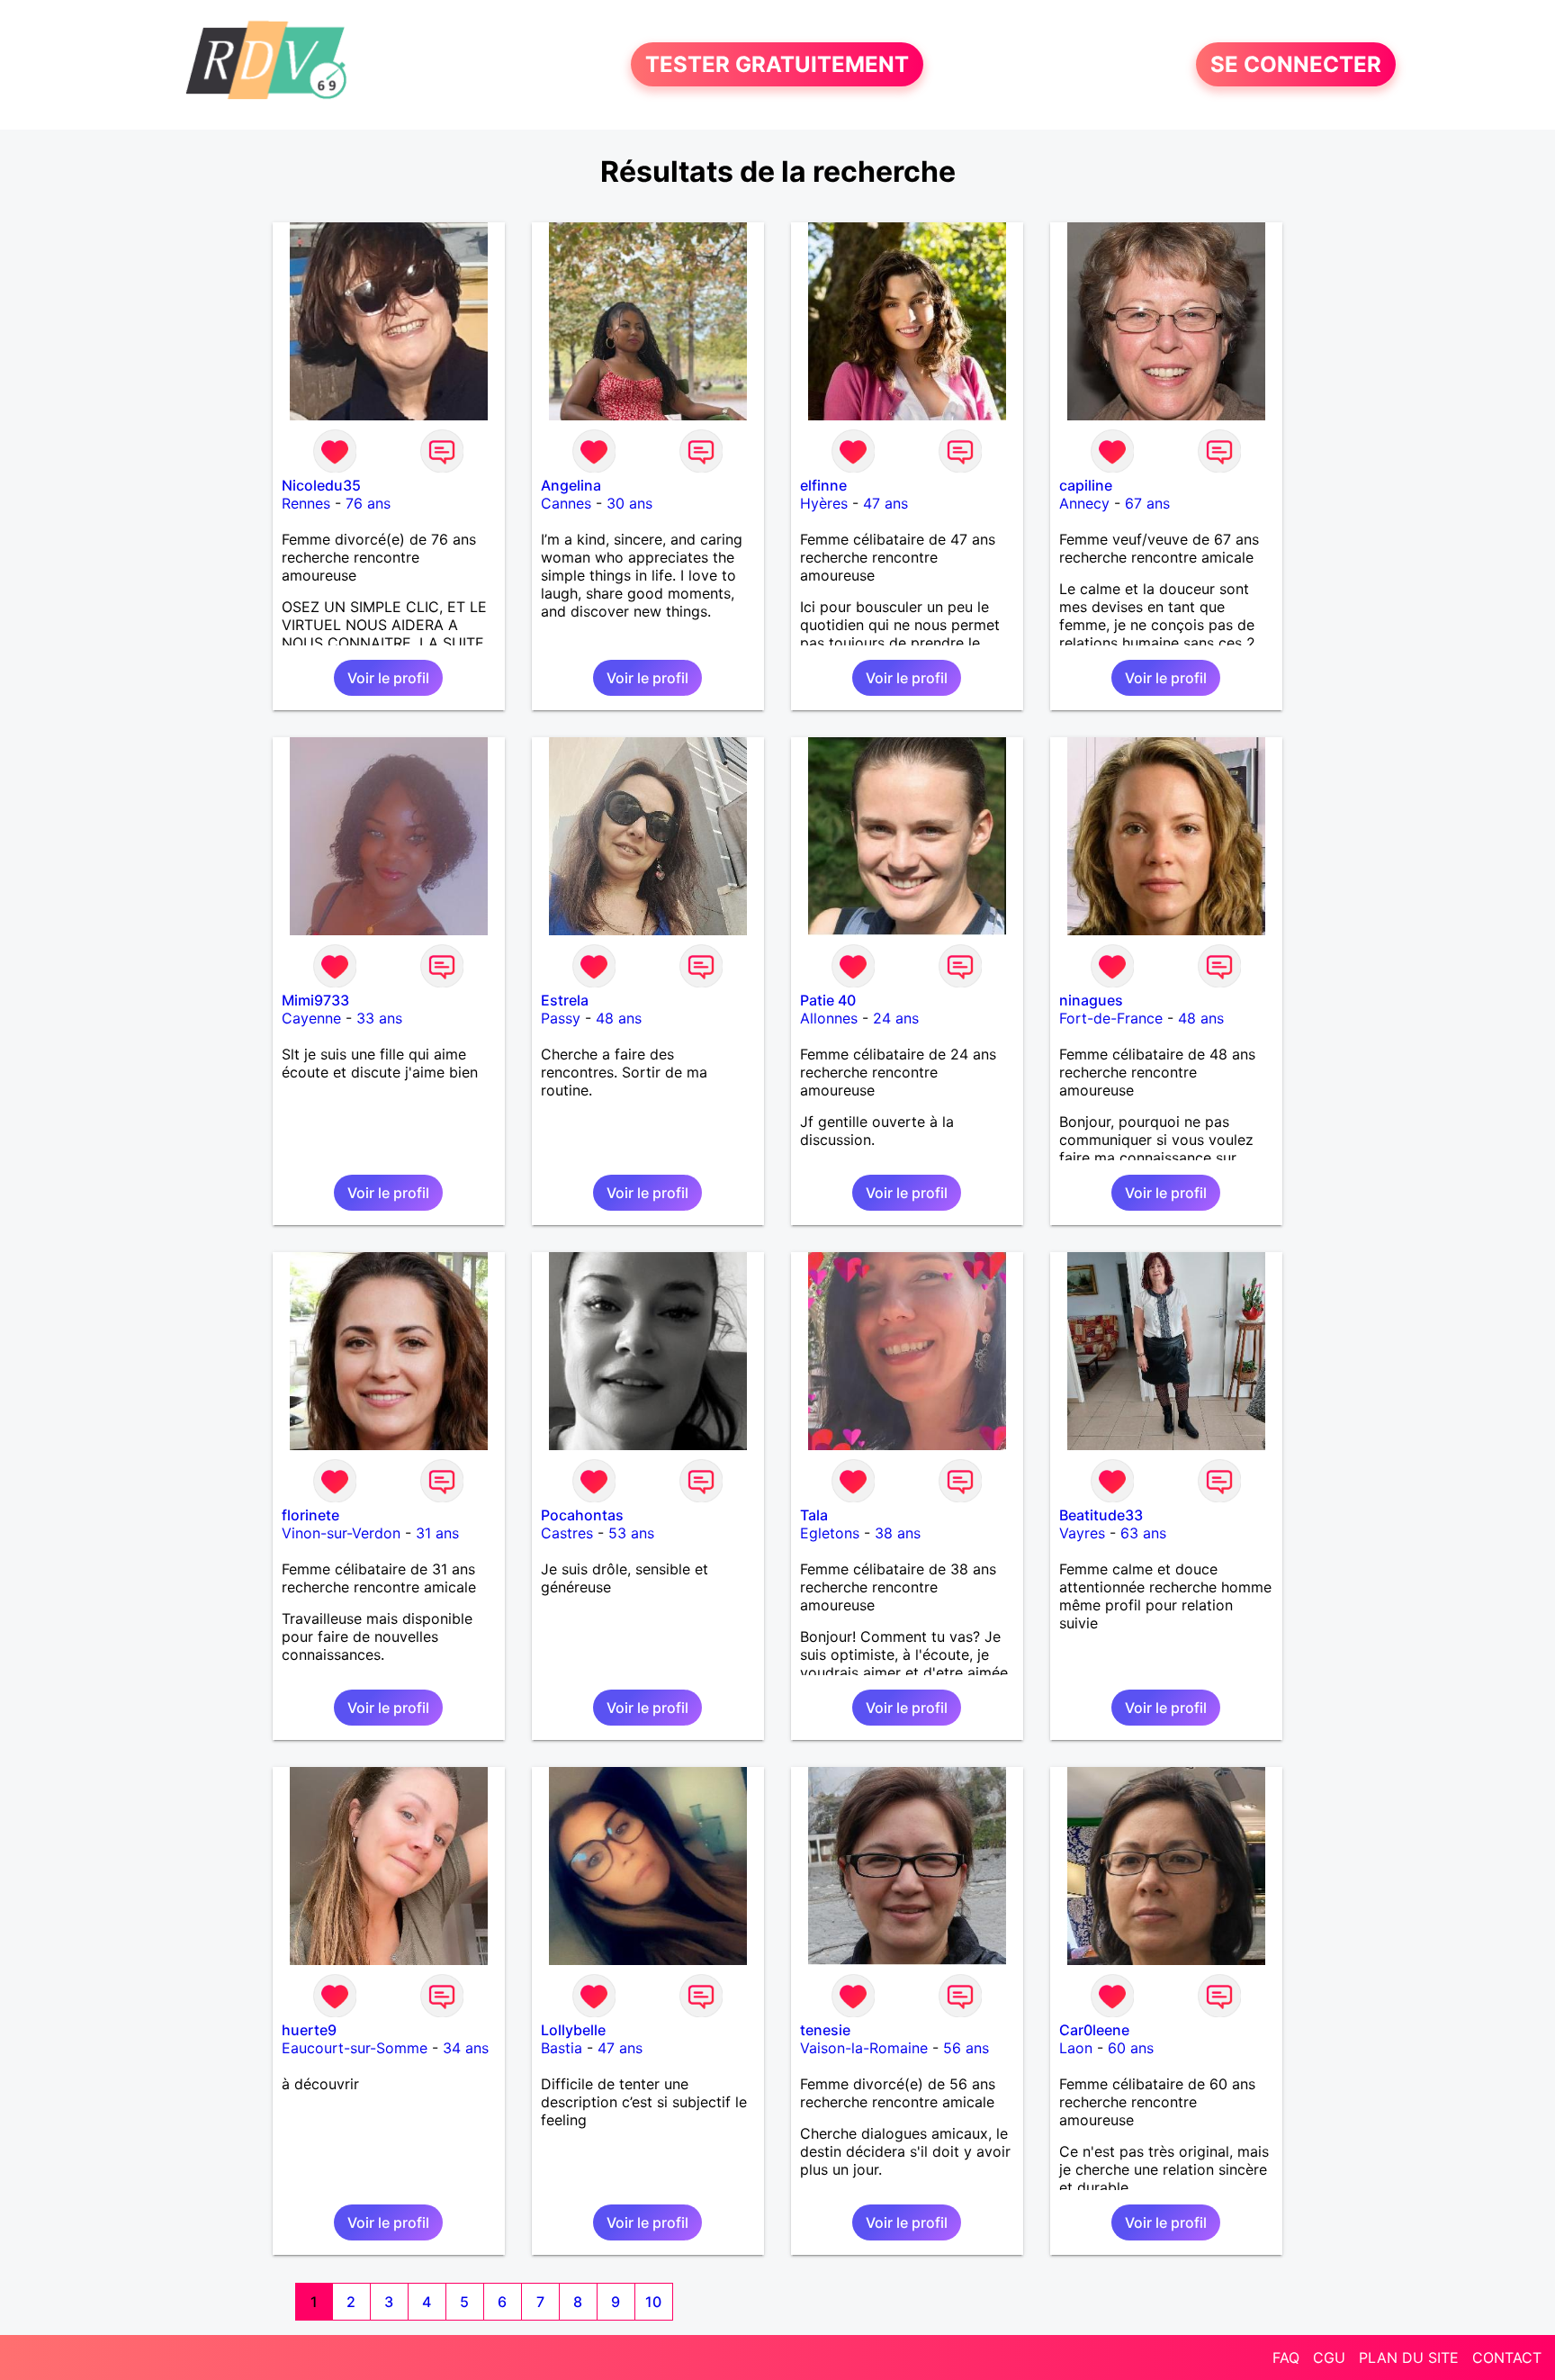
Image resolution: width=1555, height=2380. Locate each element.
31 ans (437, 1533)
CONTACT (1507, 2357)
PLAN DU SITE (1409, 2357)
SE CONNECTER (1296, 64)
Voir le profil (388, 678)
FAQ (1286, 2357)
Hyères (824, 503)
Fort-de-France (1111, 1018)
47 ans (885, 503)
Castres (567, 1533)
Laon (1076, 2048)
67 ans (1147, 503)
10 (653, 2302)
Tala (814, 1515)
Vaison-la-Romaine (864, 2048)
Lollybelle (573, 2030)
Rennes (306, 503)
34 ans (466, 2048)
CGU (1329, 2357)
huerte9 (309, 2030)
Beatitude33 (1101, 1515)
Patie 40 (828, 1000)
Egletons (830, 1533)
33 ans (379, 1018)
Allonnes (829, 1018)
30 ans (629, 503)
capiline (1086, 485)
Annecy (1084, 503)
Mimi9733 (315, 1000)
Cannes (566, 503)
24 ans (896, 1018)
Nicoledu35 (321, 485)
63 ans (1143, 1533)
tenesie (825, 2030)
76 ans (368, 503)
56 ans (966, 2048)
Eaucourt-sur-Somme (355, 2048)
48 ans (619, 1018)
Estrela (565, 1000)
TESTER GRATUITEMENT (777, 64)
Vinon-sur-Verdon (341, 1533)
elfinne (823, 485)
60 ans (1131, 2048)
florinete (310, 1515)
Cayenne (311, 1018)
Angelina (571, 485)
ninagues (1091, 1000)
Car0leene (1094, 2030)
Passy (561, 1018)
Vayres (1082, 1533)
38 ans (898, 1533)
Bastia (562, 2048)
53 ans (631, 1533)
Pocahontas (582, 1515)
